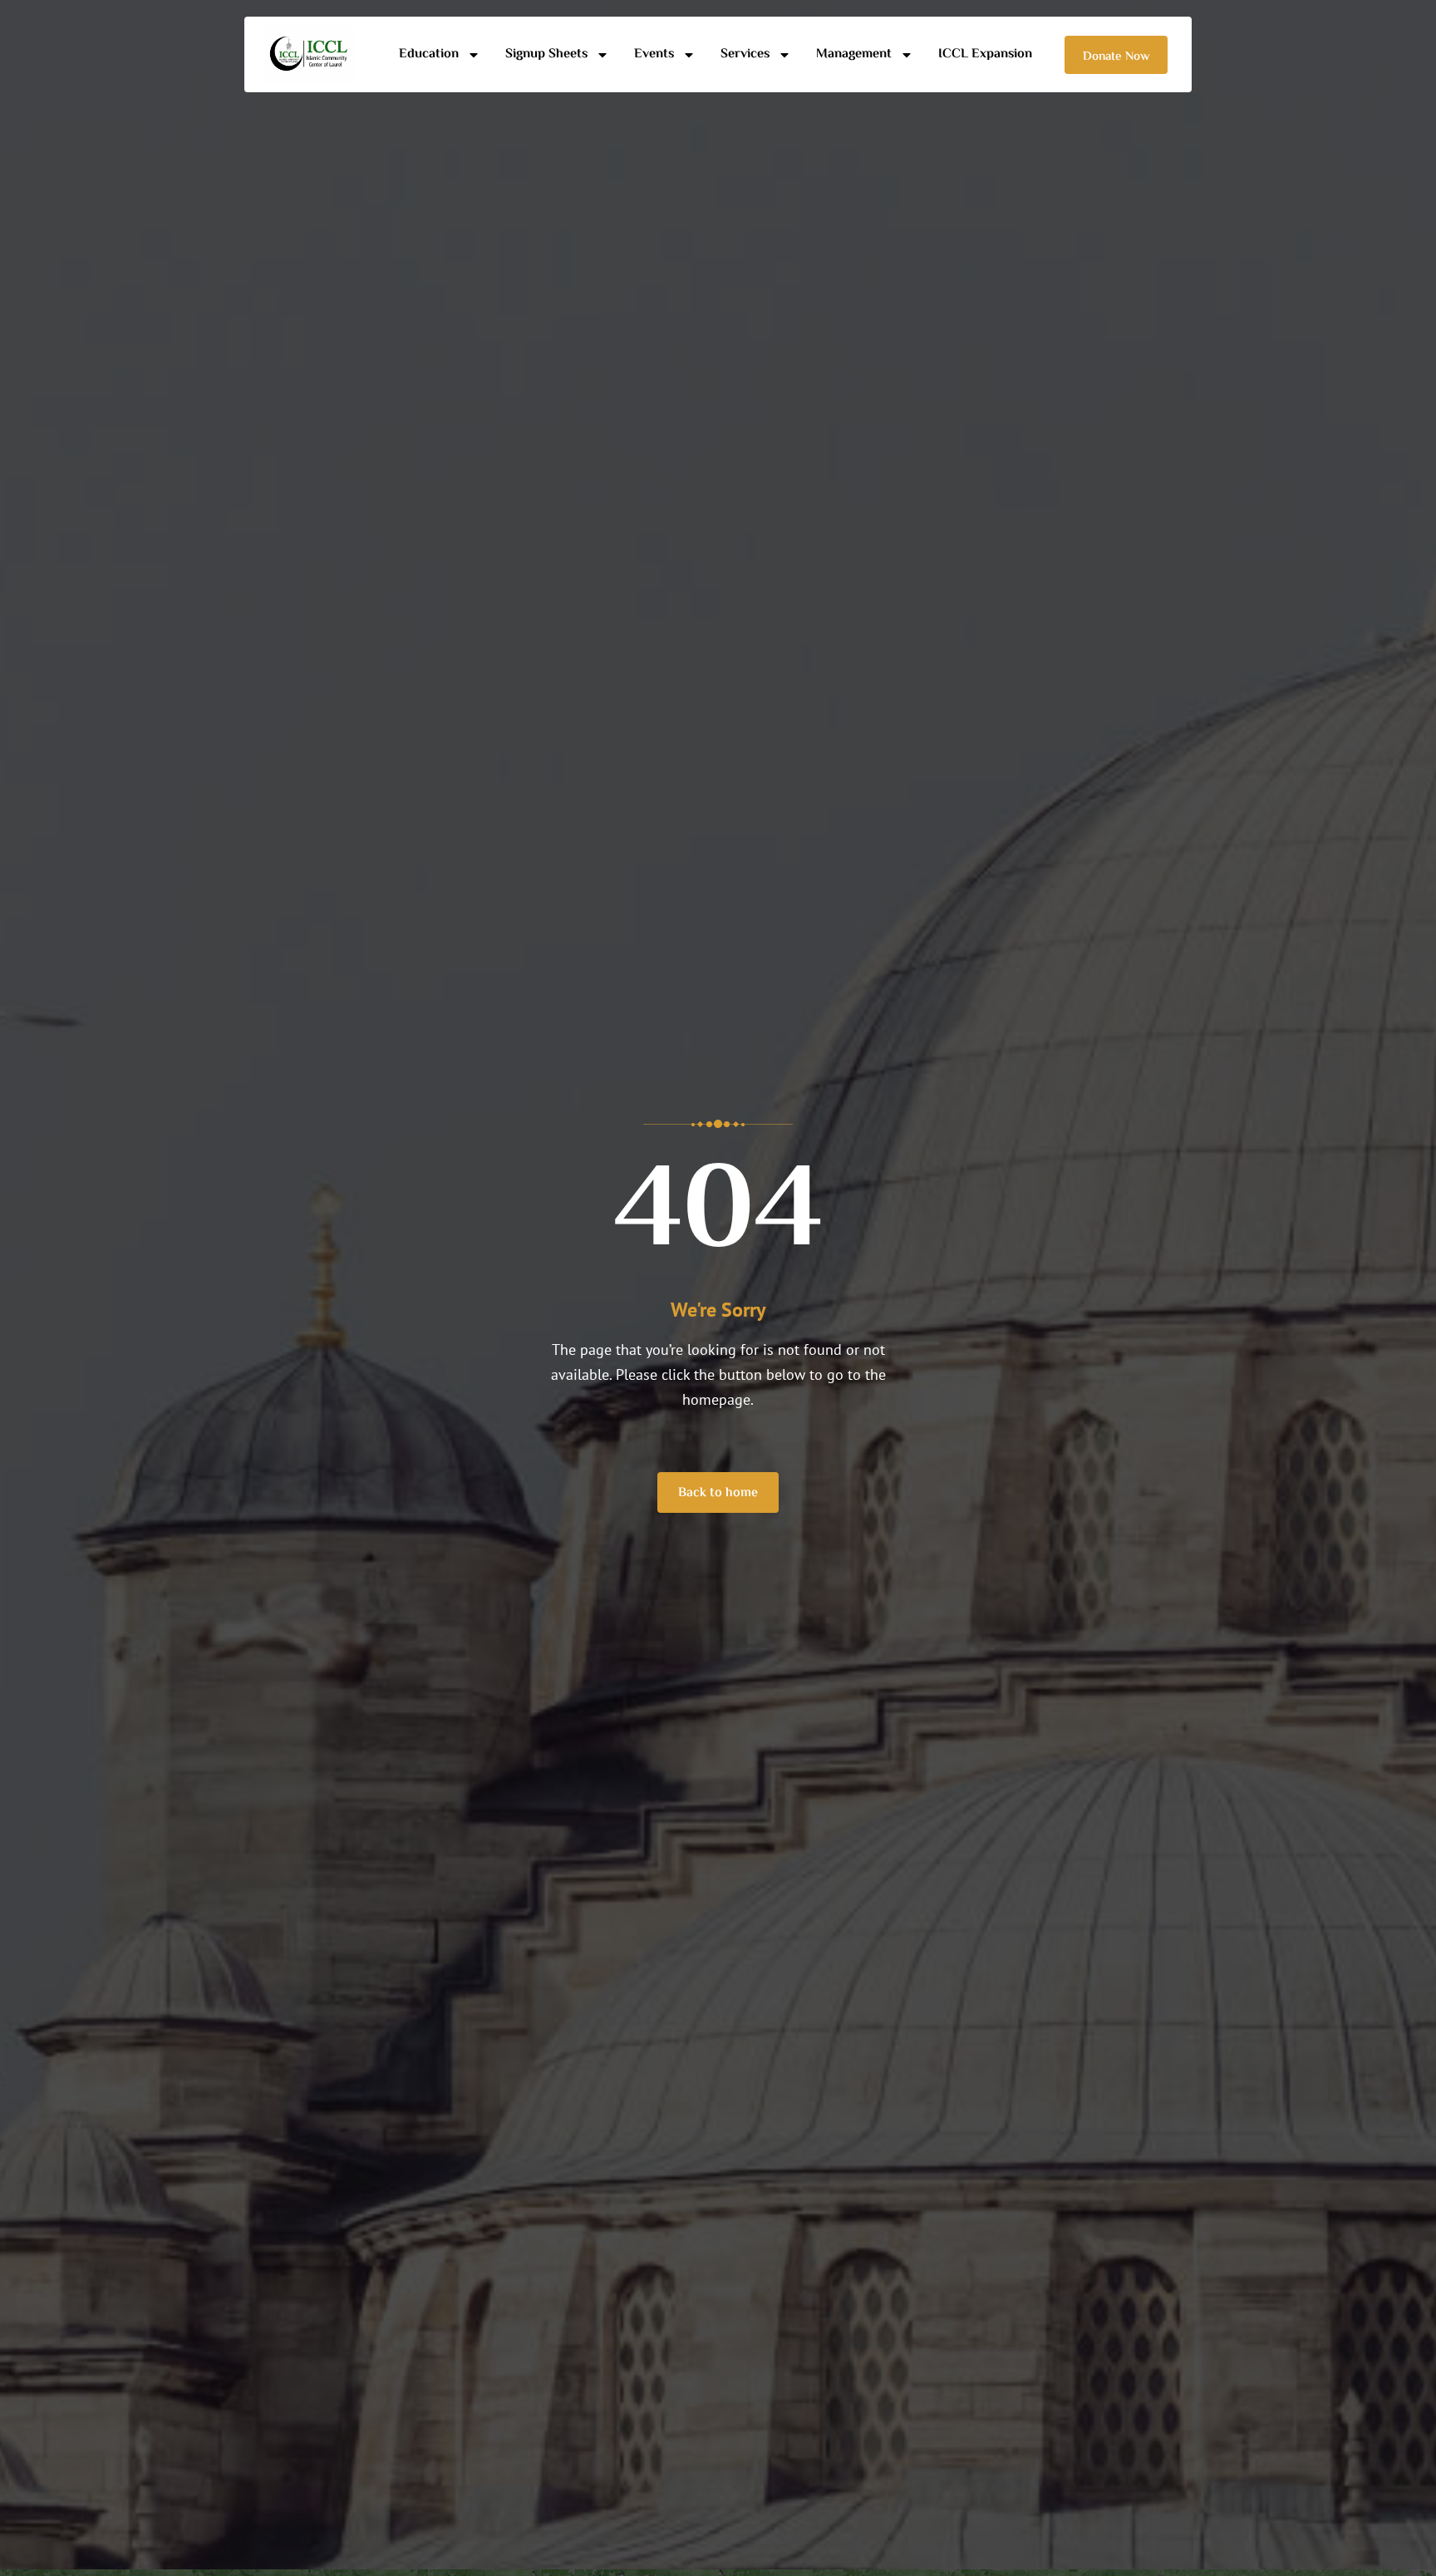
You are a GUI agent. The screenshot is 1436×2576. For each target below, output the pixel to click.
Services (745, 54)
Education (429, 54)
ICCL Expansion (985, 54)
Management (854, 54)
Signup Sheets (546, 54)
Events (654, 54)
